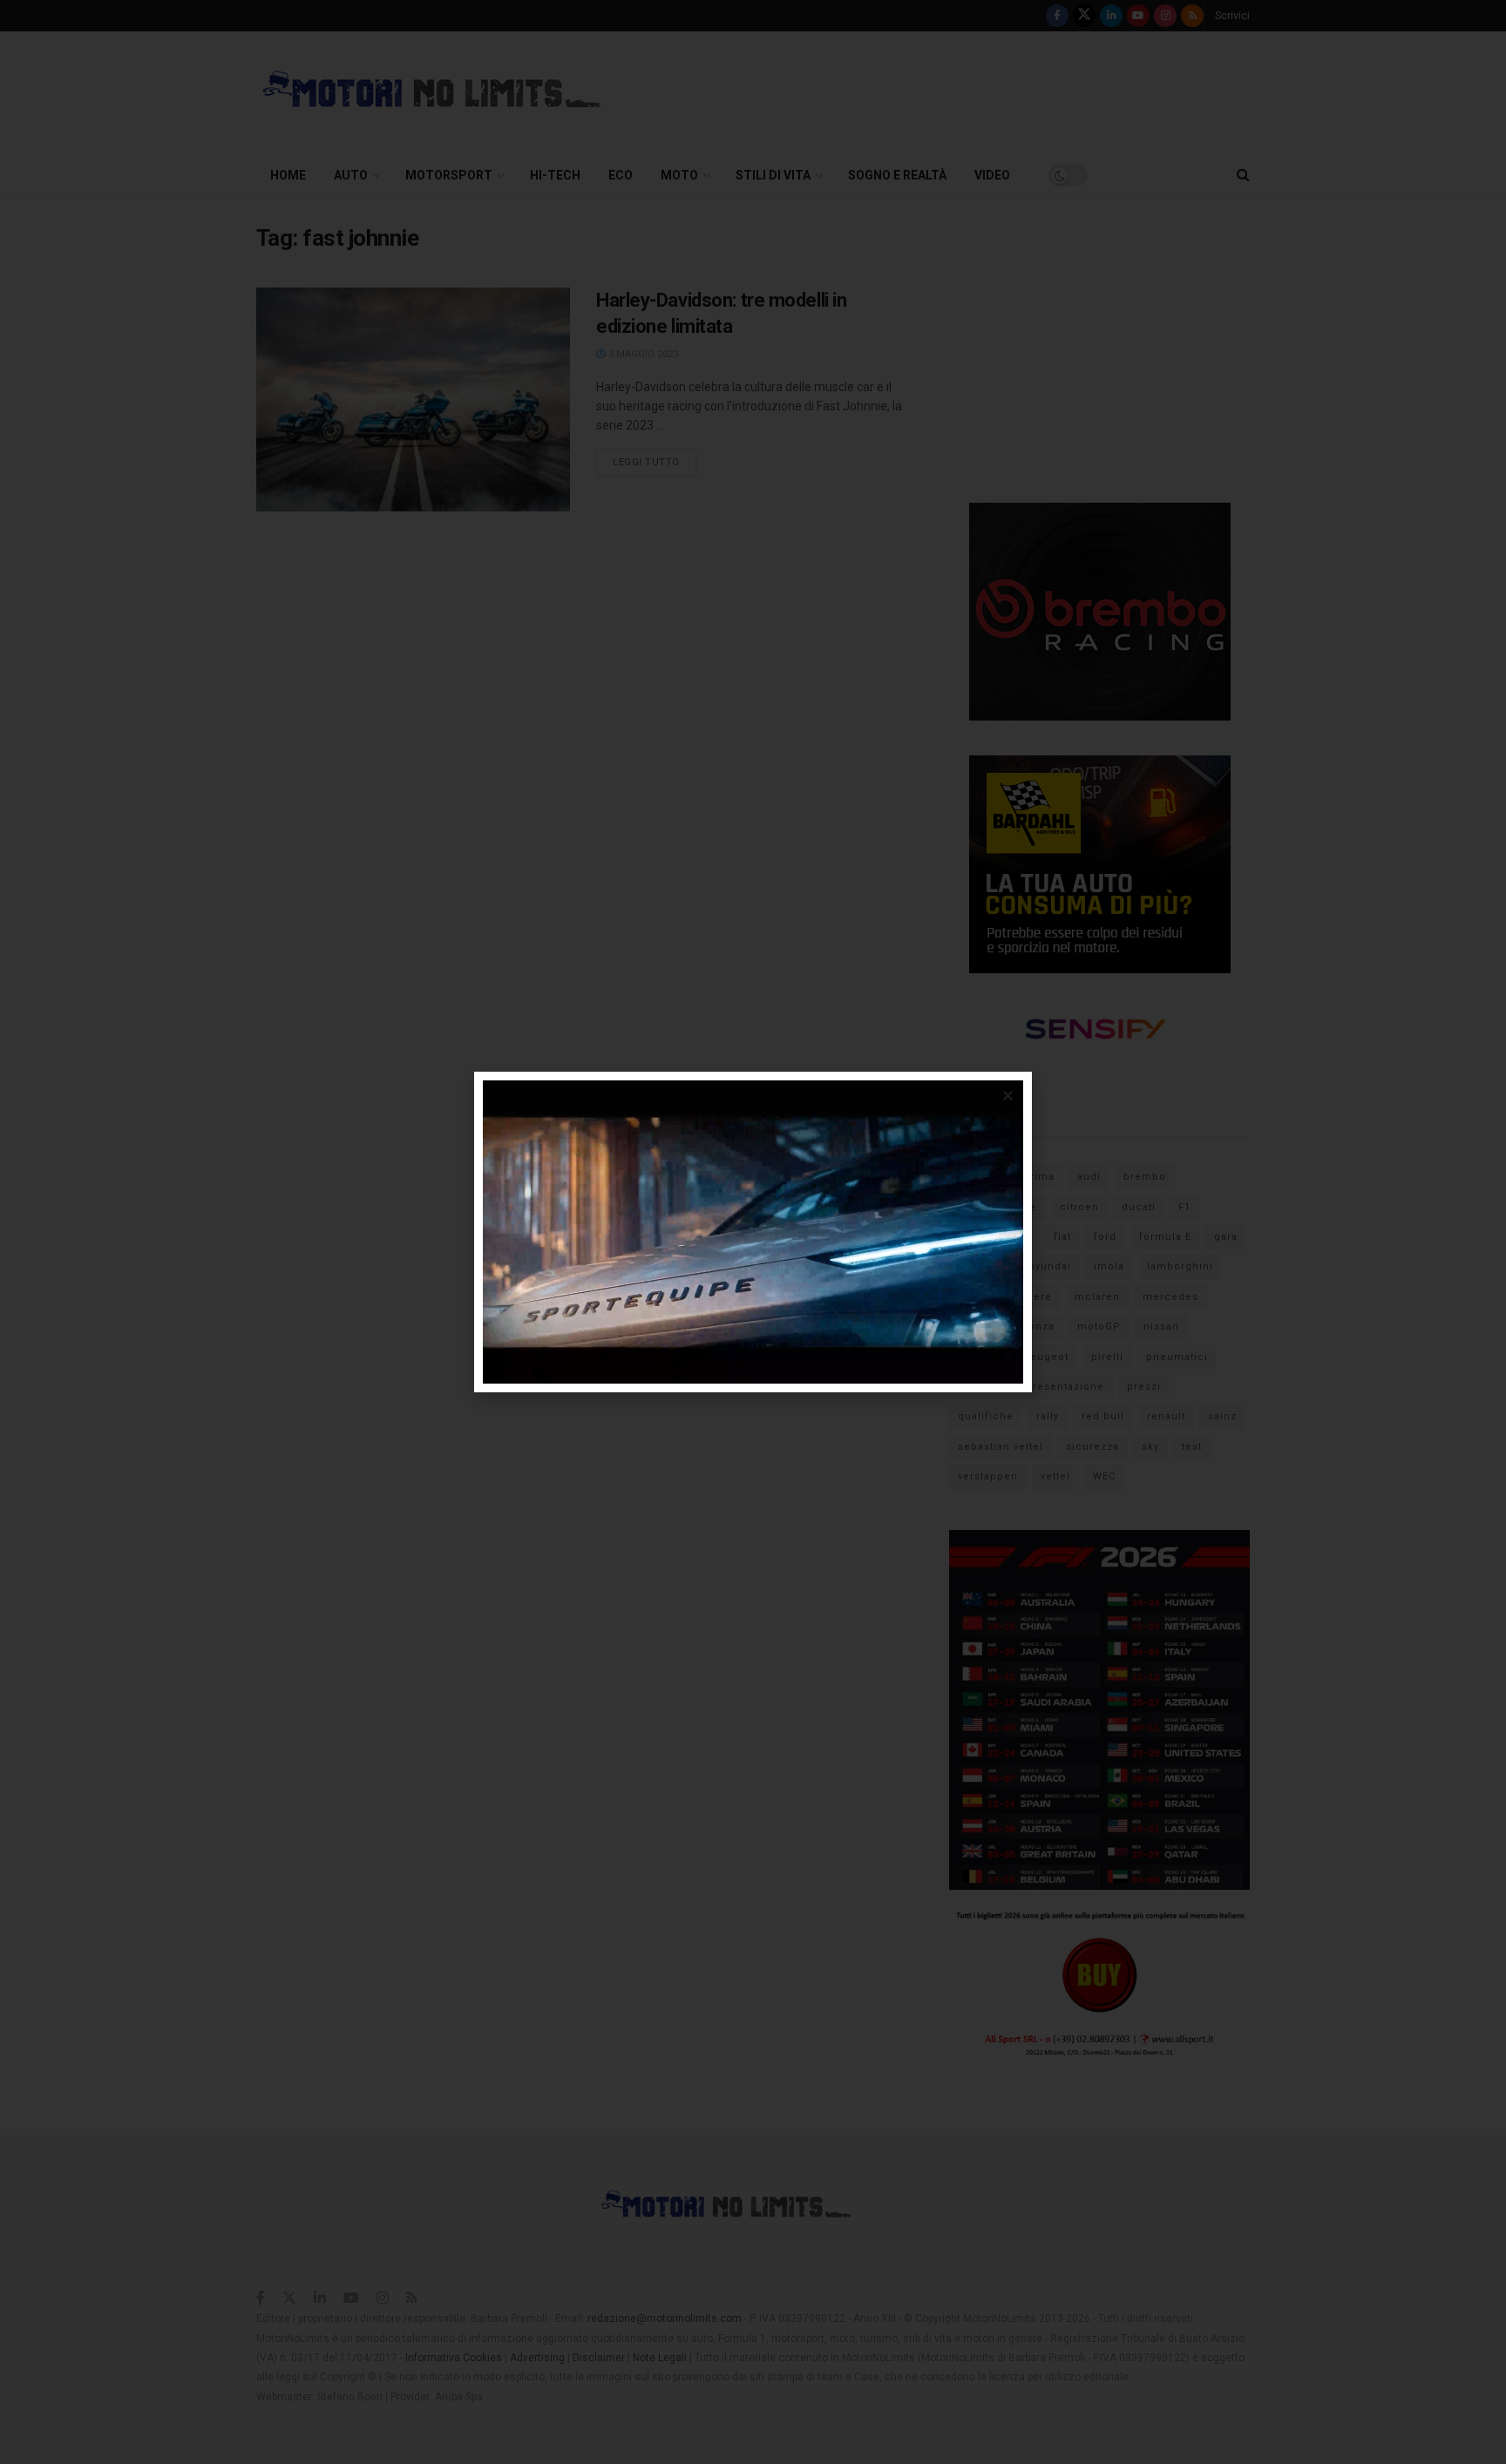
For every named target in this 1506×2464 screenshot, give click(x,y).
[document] (753, 1232)
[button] (1008, 1096)
